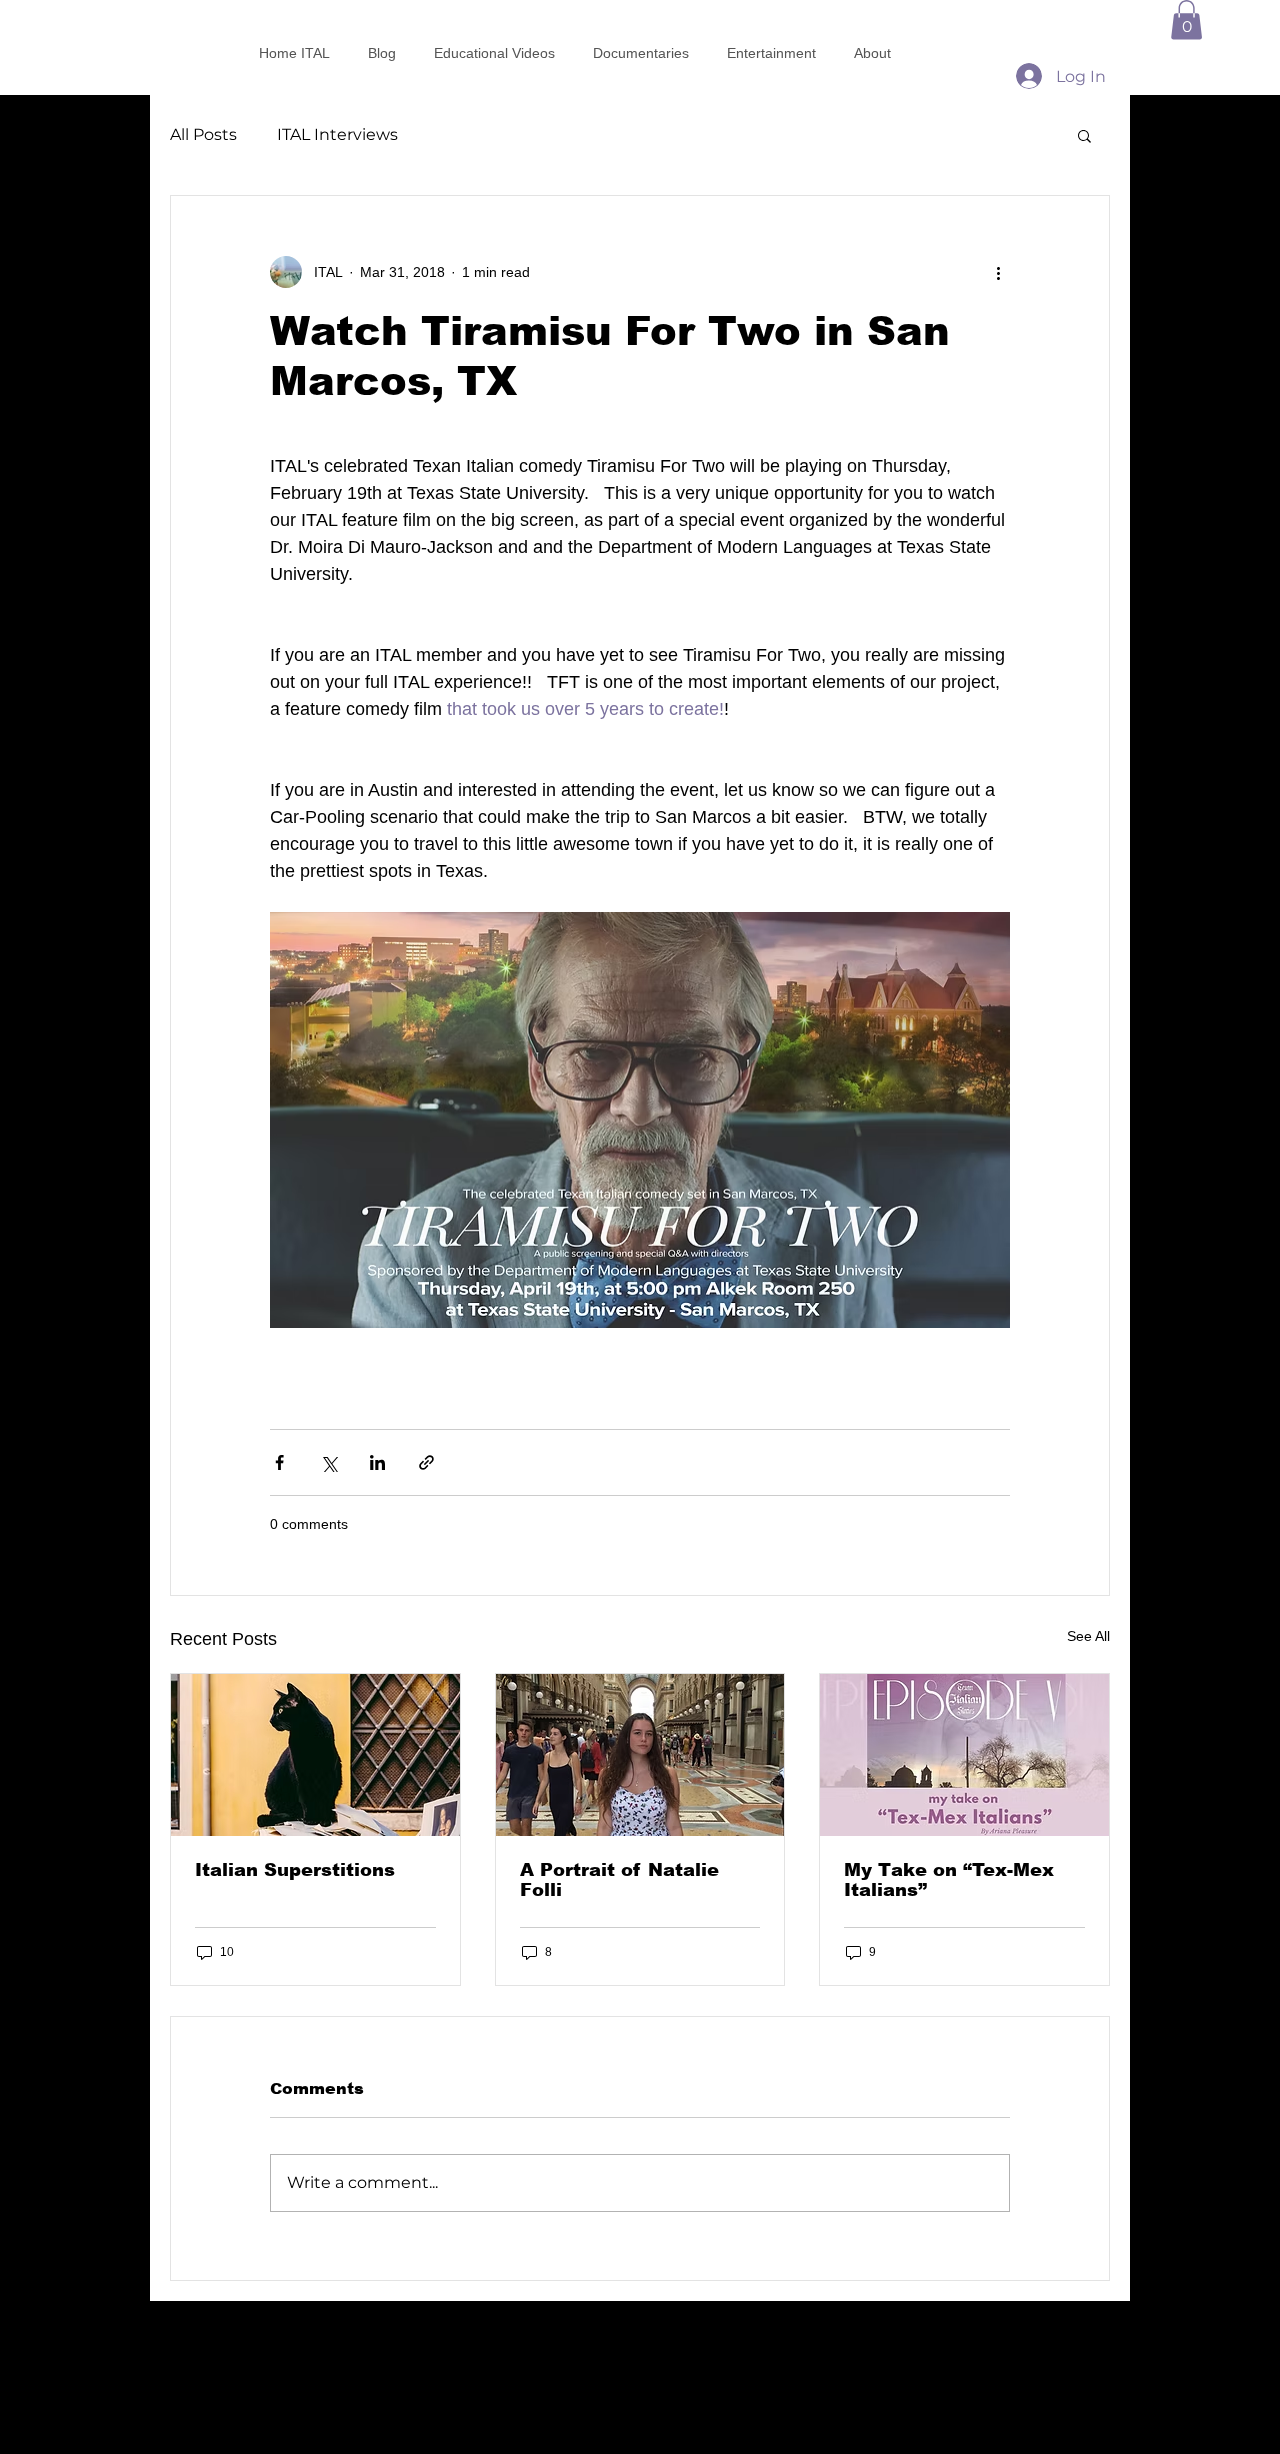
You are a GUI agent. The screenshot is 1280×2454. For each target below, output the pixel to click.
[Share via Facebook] (279, 1462)
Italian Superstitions (295, 1870)
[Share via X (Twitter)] (328, 1462)
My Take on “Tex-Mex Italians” (949, 1880)
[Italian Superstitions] (315, 1755)
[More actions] (998, 272)
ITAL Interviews (337, 134)
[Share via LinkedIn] (377, 1462)
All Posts (203, 134)
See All (1088, 1636)
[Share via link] (426, 1462)
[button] (1186, 19)
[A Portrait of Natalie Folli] (640, 1755)
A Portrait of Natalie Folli (619, 1880)
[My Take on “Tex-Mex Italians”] (964, 1755)
